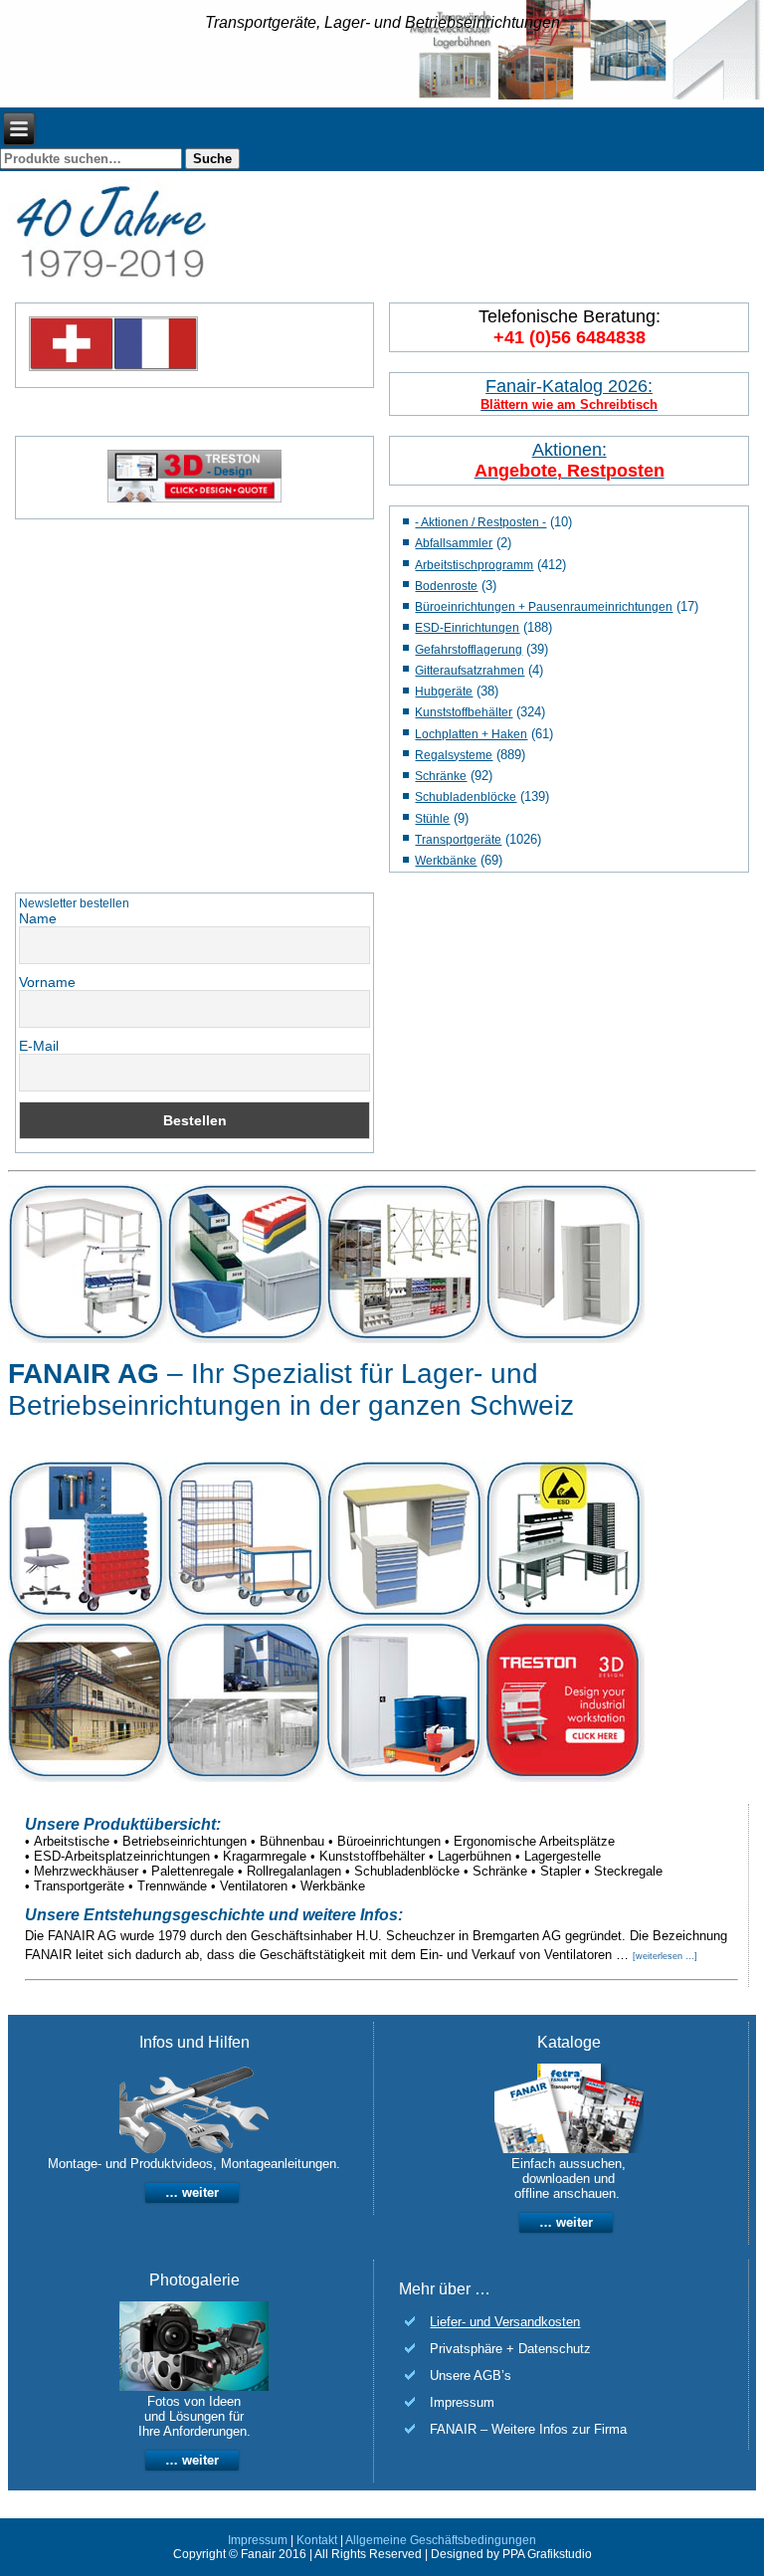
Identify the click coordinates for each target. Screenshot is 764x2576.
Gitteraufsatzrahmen (470, 671)
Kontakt (317, 2540)
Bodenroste (446, 586)
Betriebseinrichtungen (185, 1841)
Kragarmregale (265, 1856)
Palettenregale (192, 1871)
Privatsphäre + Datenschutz (510, 2349)
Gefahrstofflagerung (469, 650)
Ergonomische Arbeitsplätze (534, 1841)
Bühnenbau (292, 1841)
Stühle (432, 819)
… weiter (192, 2192)
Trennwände (172, 1886)
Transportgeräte (458, 840)
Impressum (462, 2402)
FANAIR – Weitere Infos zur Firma (528, 2429)
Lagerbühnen (475, 1856)
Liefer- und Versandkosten (505, 2322)
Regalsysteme (454, 755)
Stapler (561, 1871)
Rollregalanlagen (294, 1871)
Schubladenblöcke (466, 797)
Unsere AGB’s (471, 2376)
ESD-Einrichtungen (467, 628)
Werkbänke (446, 861)
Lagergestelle (563, 1856)
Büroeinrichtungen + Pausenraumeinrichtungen (544, 607)
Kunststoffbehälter (464, 712)
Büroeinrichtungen (389, 1841)
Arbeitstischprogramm (474, 565)
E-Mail (39, 1046)
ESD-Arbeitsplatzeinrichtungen (122, 1856)
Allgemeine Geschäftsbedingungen (441, 2540)
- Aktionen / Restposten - (480, 522)
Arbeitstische (72, 1841)
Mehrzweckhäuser (86, 1871)
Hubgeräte (444, 692)
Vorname (47, 982)
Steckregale (628, 1871)
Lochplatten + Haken (471, 734)
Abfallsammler (454, 543)
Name (38, 918)
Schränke (441, 776)
